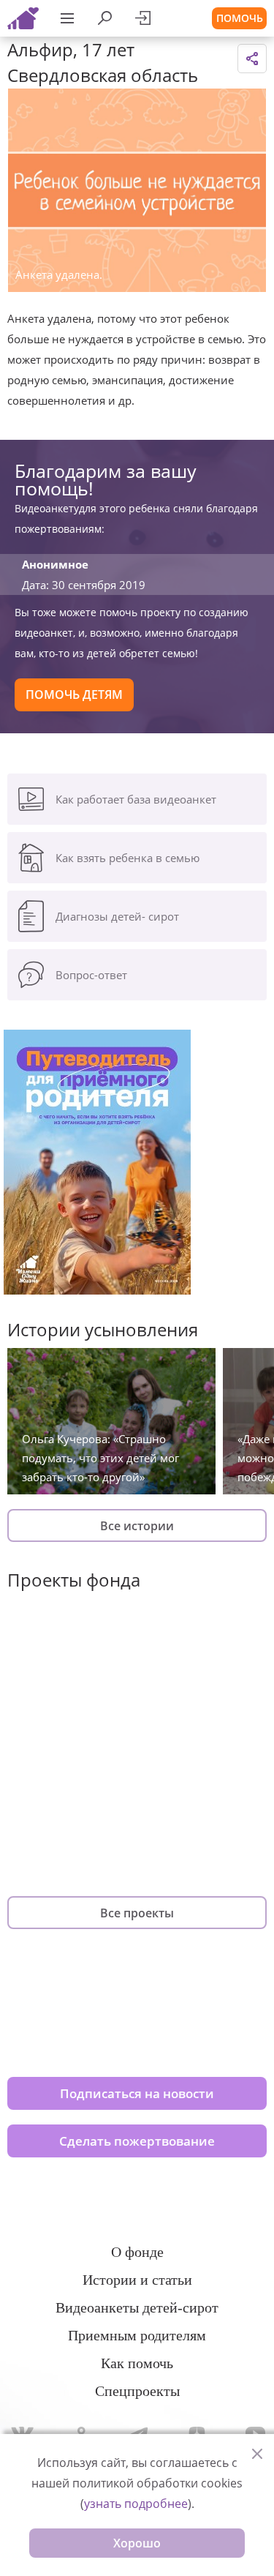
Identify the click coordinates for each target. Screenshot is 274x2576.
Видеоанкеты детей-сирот (137, 2307)
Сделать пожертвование (137, 2141)
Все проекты (137, 1913)
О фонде (137, 2252)
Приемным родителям (137, 2335)
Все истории (137, 1526)
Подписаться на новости (137, 2093)
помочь (240, 18)
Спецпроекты (137, 2391)
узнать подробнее (136, 2504)
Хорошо (137, 2543)
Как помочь (137, 2363)
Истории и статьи (137, 2280)
